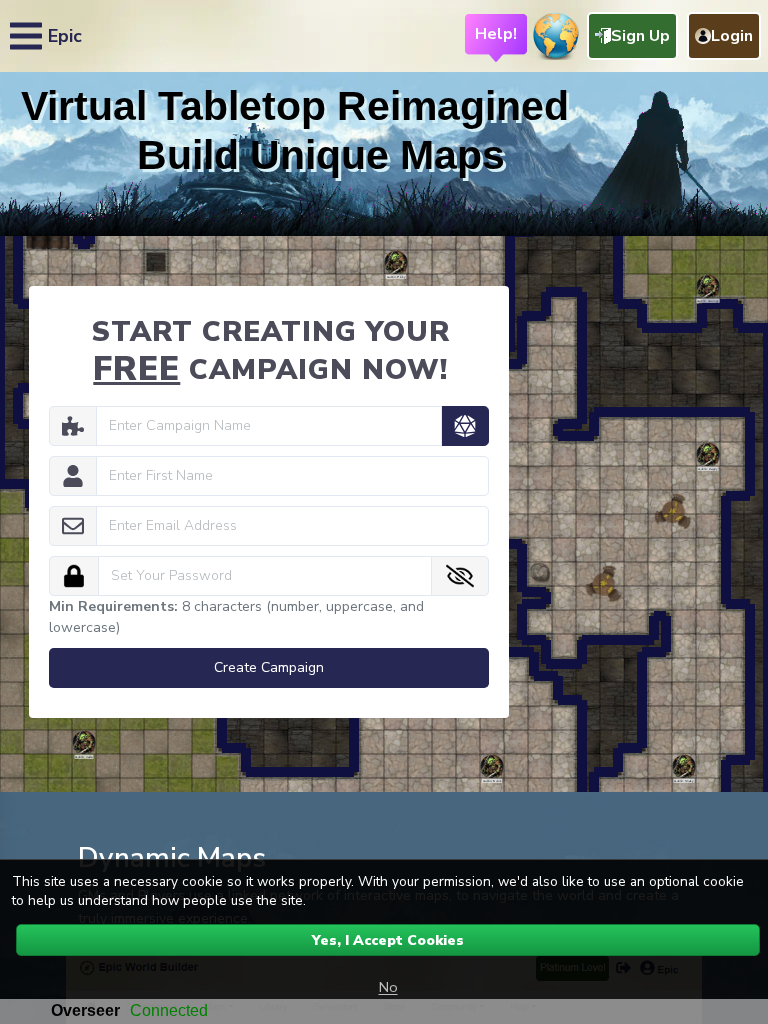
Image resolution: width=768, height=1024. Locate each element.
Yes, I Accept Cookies (388, 940)
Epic (65, 36)
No (388, 987)
